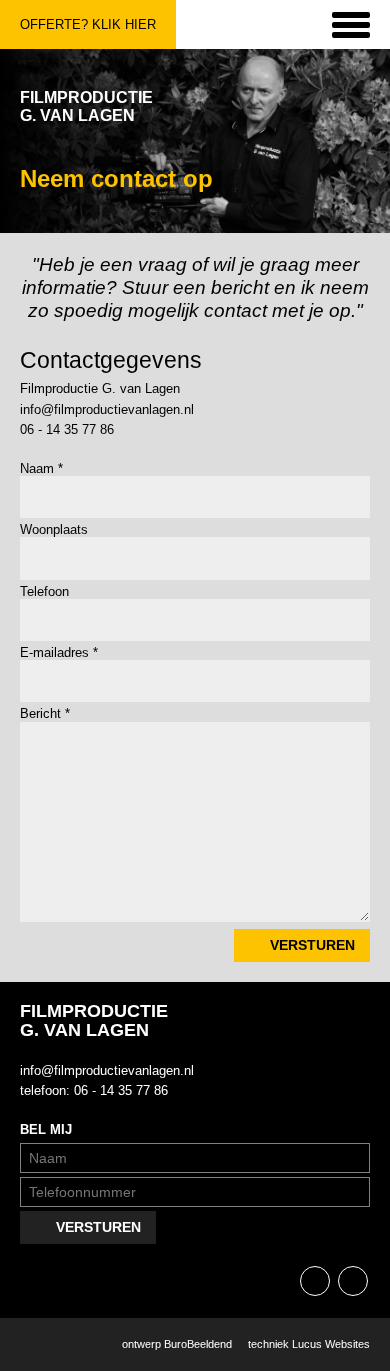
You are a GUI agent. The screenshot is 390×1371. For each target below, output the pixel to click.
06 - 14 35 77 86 (67, 429)
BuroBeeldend (198, 1344)
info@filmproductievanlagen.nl (107, 409)
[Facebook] (315, 1281)
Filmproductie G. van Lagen (86, 106)
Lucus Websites (331, 1344)
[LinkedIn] (353, 1281)
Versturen (312, 945)
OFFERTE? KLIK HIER (88, 24)
